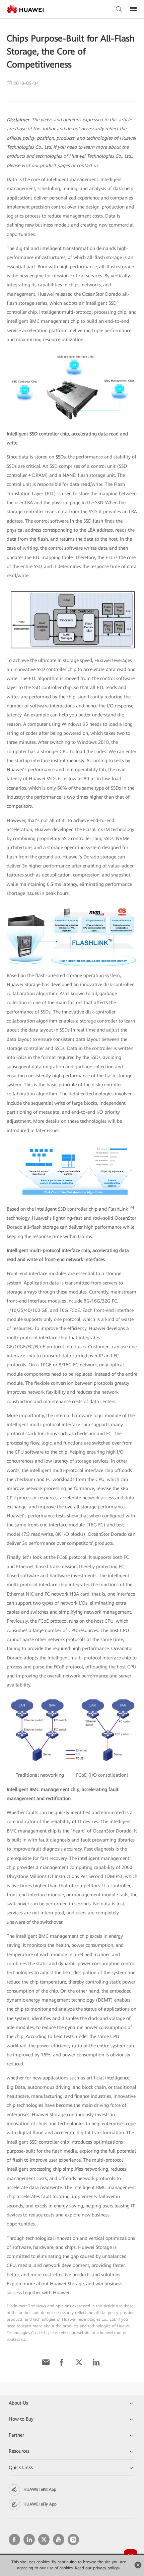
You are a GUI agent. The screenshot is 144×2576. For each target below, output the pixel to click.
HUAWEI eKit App (40, 2489)
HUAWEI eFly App (40, 2504)
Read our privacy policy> (98, 2568)
